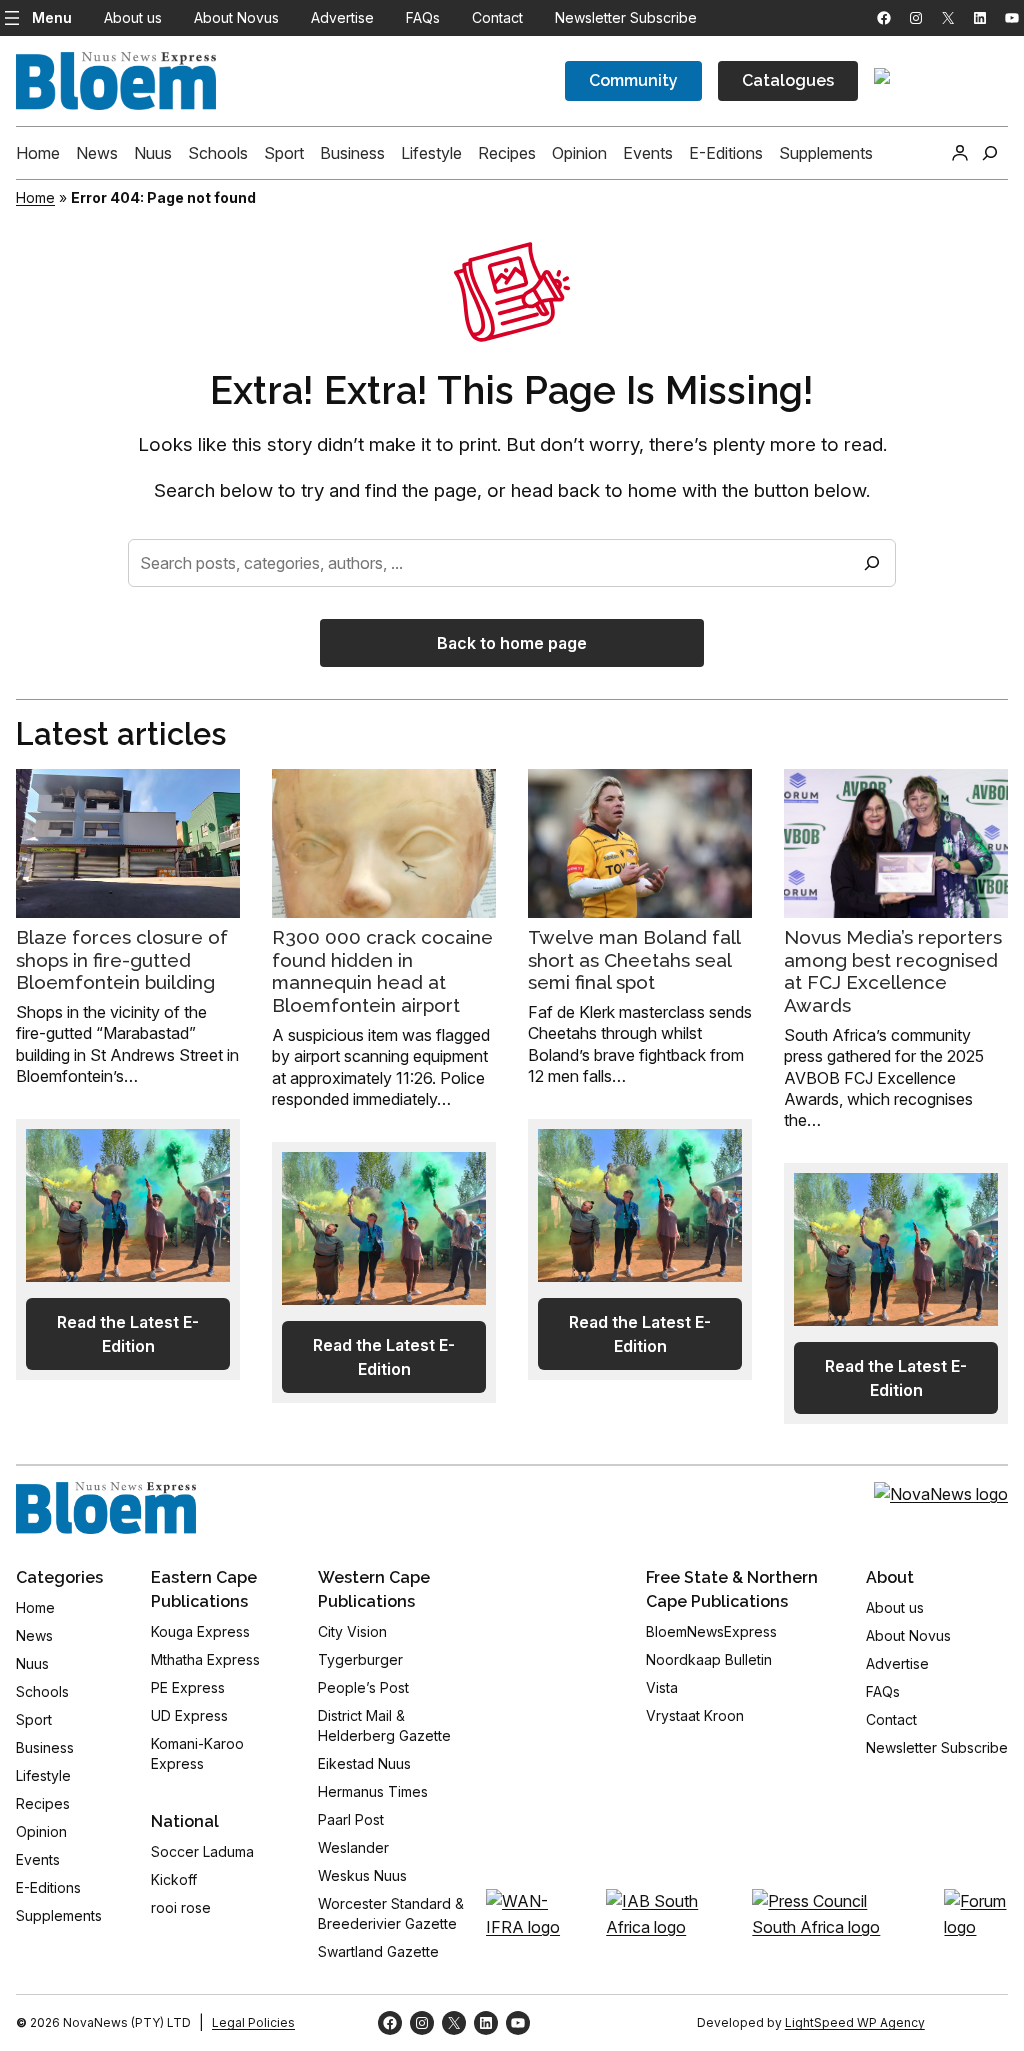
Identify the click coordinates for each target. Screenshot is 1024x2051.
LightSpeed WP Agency (855, 2022)
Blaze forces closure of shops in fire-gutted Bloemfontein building (122, 960)
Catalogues (788, 80)
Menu (52, 17)
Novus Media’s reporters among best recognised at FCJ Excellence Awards (893, 971)
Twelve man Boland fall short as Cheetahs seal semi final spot (634, 960)
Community (633, 80)
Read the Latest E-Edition (128, 1334)
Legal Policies (253, 2022)
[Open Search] (990, 153)
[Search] (872, 563)
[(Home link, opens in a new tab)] (106, 1508)
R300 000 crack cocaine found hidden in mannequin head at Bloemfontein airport (382, 971)
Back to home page (512, 643)
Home (35, 197)
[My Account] (960, 153)
